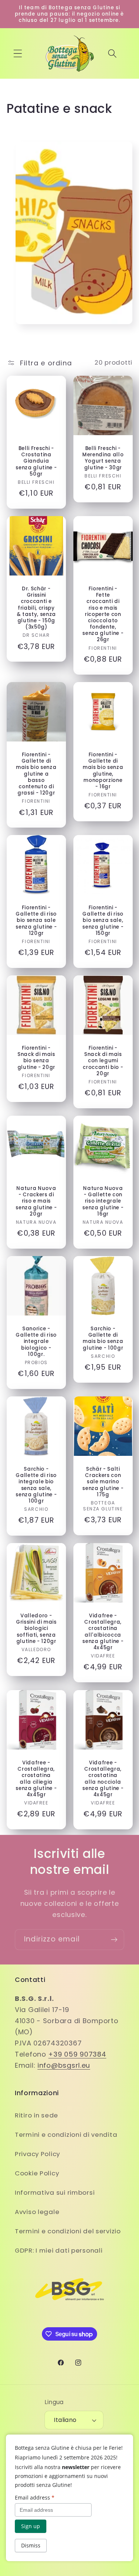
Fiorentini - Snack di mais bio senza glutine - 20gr (36, 1058)
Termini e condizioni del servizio (68, 2231)
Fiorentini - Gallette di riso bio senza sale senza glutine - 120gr (36, 920)
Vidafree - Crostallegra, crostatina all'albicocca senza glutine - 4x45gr (103, 1632)
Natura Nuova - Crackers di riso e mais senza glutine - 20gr (36, 1201)
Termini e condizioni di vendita (66, 2135)
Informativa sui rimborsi (55, 2192)
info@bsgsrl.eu (64, 2065)
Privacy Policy (37, 2154)
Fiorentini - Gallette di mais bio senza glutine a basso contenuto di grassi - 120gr (36, 774)
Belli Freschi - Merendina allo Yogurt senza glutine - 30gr (103, 458)
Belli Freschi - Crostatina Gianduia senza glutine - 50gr (36, 461)
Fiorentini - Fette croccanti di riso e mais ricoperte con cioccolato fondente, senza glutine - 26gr (103, 614)
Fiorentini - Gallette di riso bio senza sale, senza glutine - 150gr (103, 920)
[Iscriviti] (114, 1940)
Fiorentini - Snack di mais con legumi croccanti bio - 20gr (103, 1061)
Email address (35, 2497)
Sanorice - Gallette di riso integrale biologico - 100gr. (36, 1341)
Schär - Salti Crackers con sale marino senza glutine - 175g (103, 1482)
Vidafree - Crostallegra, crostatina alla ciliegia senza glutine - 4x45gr (36, 1779)
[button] (18, 54)
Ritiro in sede (37, 2115)
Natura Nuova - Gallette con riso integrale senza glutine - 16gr (103, 1201)
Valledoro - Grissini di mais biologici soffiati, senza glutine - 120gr (36, 1629)
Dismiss (31, 2545)
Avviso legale (37, 2212)
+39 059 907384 (77, 2054)
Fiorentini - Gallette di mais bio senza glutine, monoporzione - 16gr (103, 771)
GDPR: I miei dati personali (59, 2250)
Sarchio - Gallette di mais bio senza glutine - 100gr (103, 1338)
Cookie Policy (37, 2173)
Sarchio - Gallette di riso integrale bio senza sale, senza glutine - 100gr (36, 1485)
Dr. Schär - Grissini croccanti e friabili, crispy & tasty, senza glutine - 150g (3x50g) (36, 608)
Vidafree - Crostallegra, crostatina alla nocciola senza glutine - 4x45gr (103, 1779)
